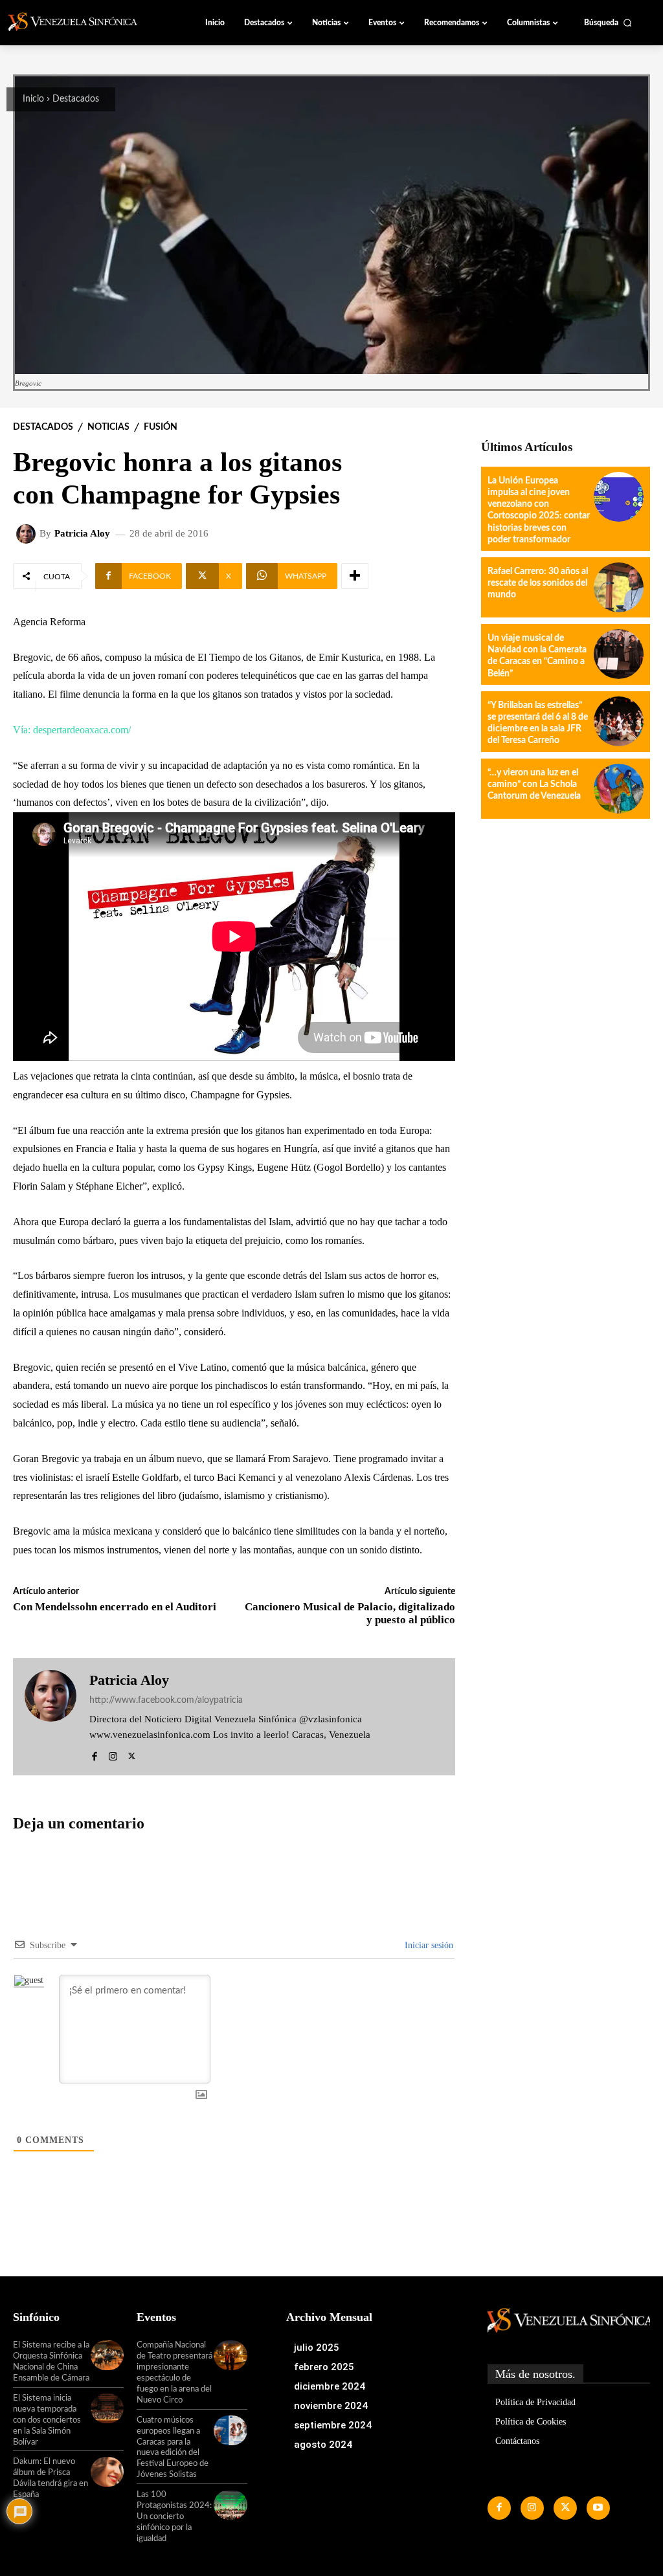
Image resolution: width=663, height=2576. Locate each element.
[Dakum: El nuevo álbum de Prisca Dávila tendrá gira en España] (107, 2472)
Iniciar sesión (428, 1945)
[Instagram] (113, 1754)
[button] (608, 23)
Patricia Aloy (82, 534)
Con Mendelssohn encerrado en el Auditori (115, 1607)
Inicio (33, 99)
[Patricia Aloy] (28, 534)
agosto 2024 (323, 2445)
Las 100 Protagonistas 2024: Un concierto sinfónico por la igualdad (174, 2517)
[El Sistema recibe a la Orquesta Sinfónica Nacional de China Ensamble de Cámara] (107, 2355)
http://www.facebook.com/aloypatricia (166, 1700)
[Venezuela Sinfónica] (80, 22)
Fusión (161, 427)
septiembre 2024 (333, 2425)
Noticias (108, 427)
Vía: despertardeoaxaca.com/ (72, 730)
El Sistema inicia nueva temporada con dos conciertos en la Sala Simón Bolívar (47, 2420)
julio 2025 (317, 2348)
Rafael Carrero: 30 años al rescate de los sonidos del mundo (538, 583)
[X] (132, 1754)
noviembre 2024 (331, 2406)
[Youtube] (598, 2508)
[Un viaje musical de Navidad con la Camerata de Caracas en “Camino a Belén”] (619, 654)
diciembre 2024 (330, 2386)
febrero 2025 (324, 2367)
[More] (355, 576)
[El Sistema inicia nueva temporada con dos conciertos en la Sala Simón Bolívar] (107, 2408)
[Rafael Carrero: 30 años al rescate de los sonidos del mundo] (619, 587)
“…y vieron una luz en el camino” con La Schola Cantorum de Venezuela (534, 784)
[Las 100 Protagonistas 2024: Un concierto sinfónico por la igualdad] (230, 2505)
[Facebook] (94, 1754)
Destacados (76, 99)
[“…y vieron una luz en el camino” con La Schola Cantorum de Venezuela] (619, 789)
